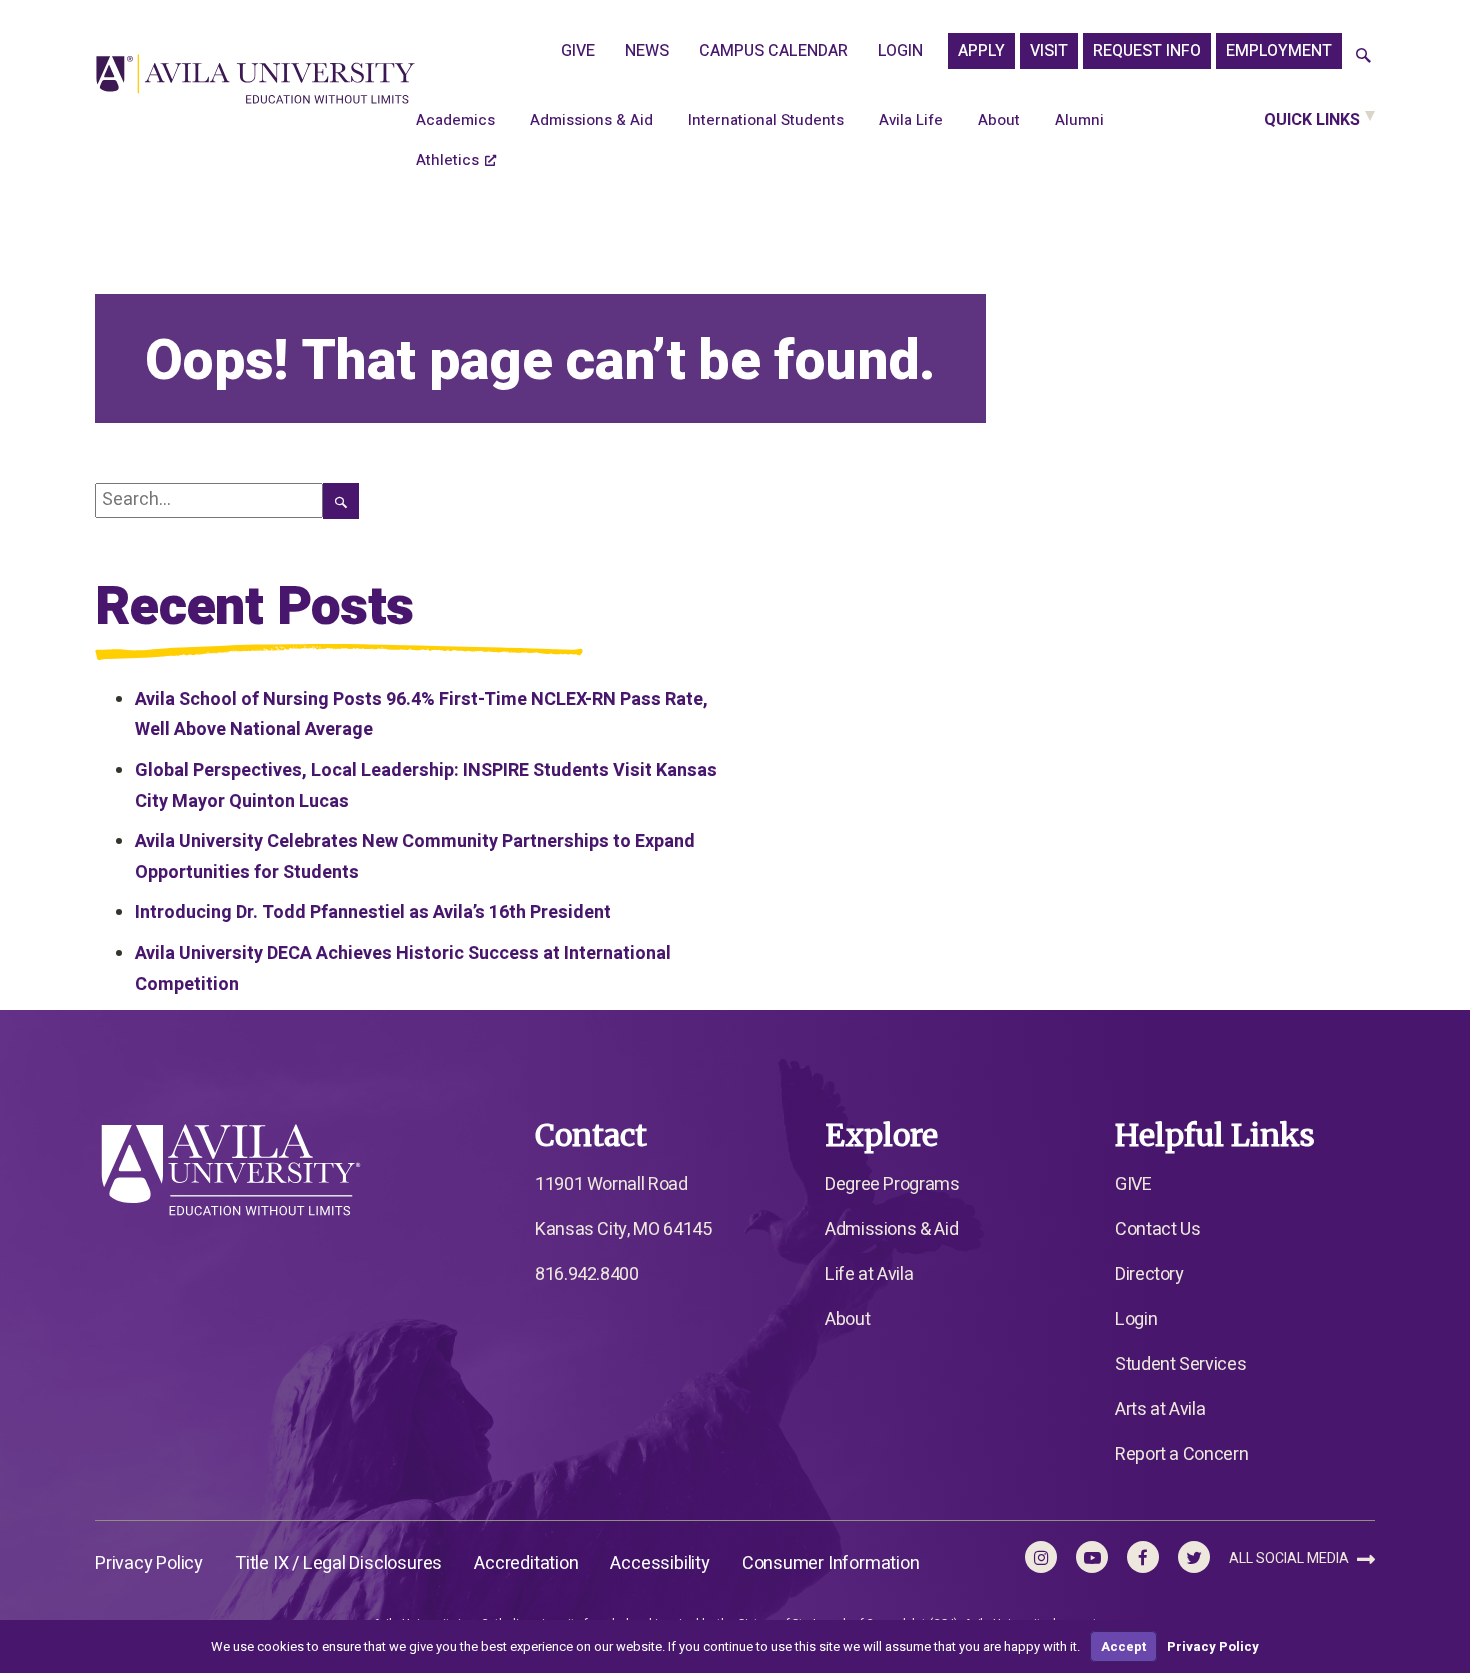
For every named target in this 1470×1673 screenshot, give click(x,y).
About (999, 120)
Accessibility (659, 1563)
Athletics (447, 160)
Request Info (1147, 51)
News (647, 51)
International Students (766, 120)
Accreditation (526, 1563)
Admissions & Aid (591, 120)
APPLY (981, 51)
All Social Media (1290, 1558)
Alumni (1079, 120)
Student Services (1180, 1364)
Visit (1049, 51)
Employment (1279, 51)
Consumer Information (831, 1563)
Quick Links (1312, 120)
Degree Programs (892, 1184)
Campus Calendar (773, 51)
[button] (1363, 56)
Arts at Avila (1160, 1409)
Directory (1149, 1274)
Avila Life (911, 120)
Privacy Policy (149, 1563)
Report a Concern (1181, 1454)
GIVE (578, 51)
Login (900, 51)
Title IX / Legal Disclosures (338, 1563)
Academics (455, 120)
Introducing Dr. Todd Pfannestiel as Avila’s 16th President (373, 912)
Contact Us (1157, 1229)
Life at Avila (869, 1274)
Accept (1123, 1646)
